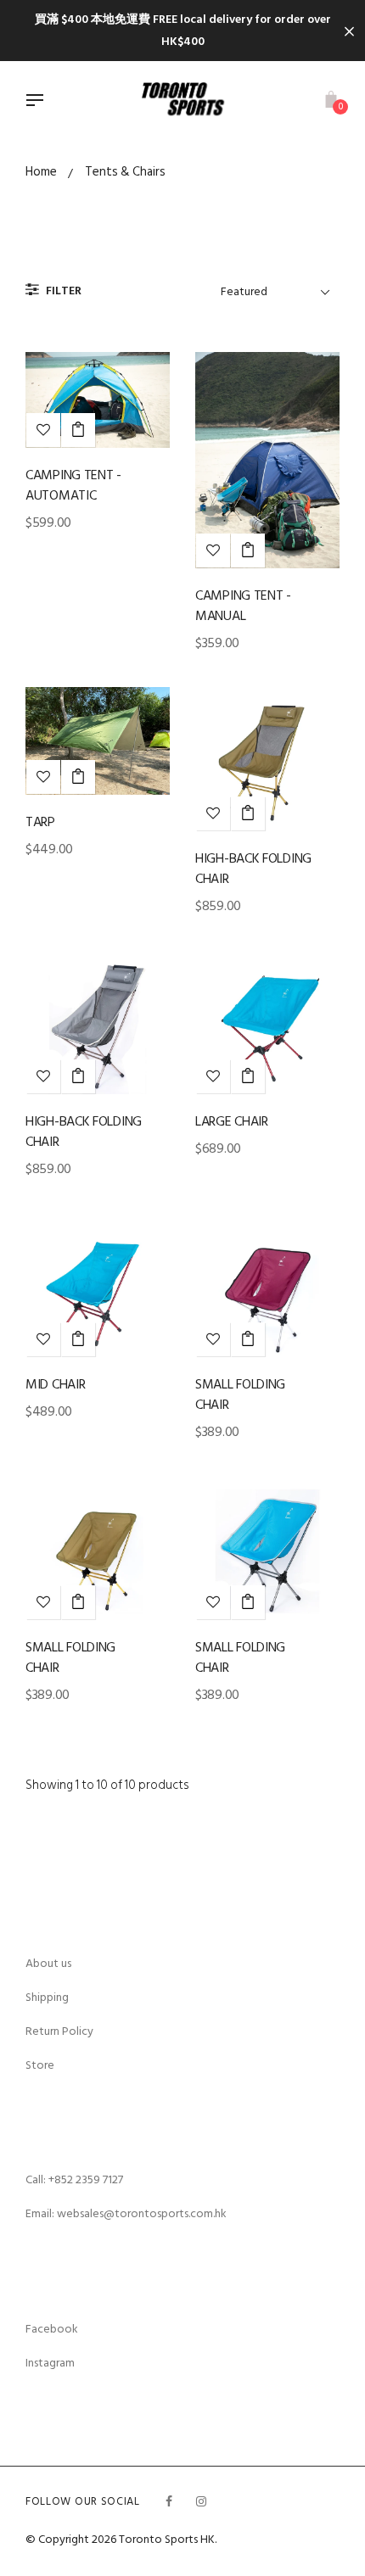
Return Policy (59, 2031)
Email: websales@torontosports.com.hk (126, 2213)
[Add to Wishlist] (43, 430)
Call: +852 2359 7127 (74, 2179)
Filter (62, 291)
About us (48, 1963)
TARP (40, 822)
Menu (39, 102)
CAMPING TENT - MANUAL (243, 606)
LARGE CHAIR (232, 1121)
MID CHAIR (55, 1384)
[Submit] (78, 430)
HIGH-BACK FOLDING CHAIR (253, 869)
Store (40, 2065)
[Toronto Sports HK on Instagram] (201, 2502)
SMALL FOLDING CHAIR (240, 1394)
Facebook (52, 2329)
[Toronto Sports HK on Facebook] (169, 2502)
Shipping (47, 1997)
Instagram (50, 2363)
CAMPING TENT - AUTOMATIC (73, 485)
